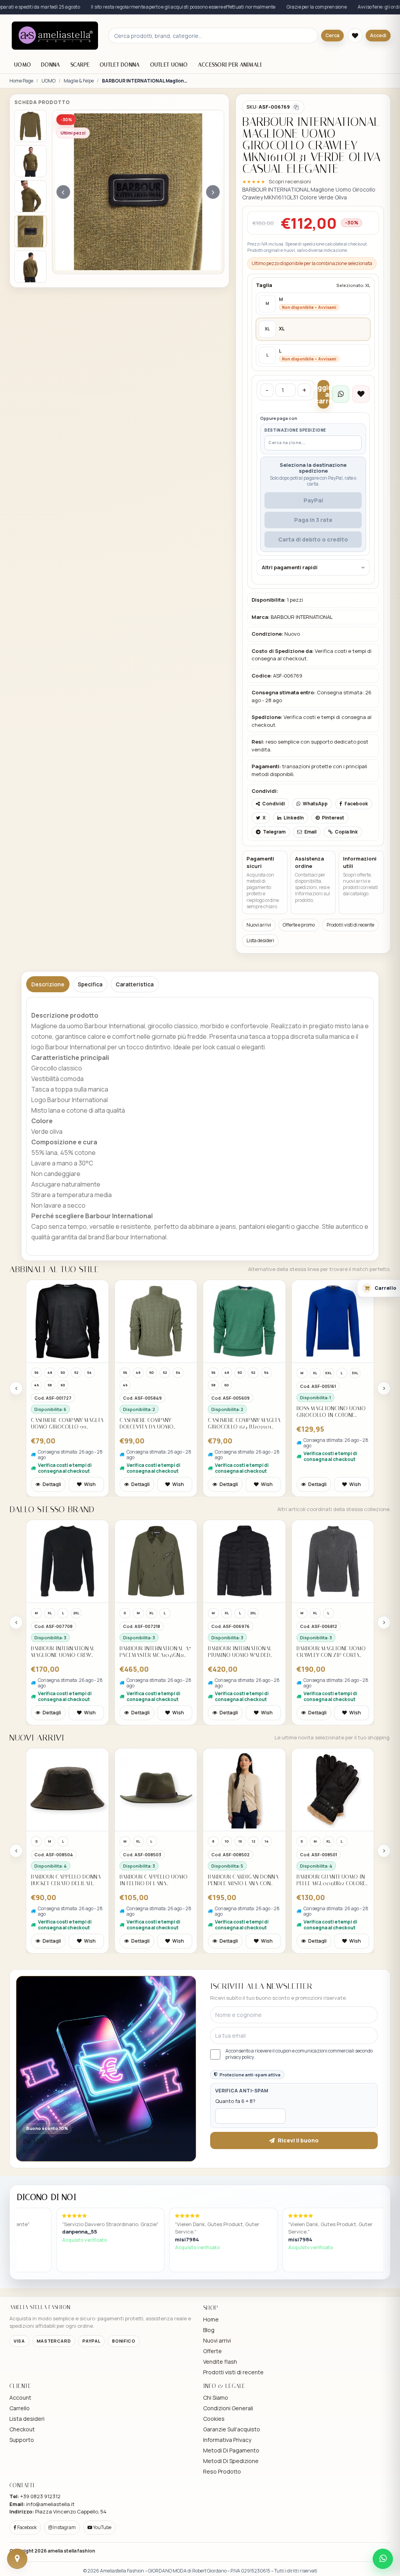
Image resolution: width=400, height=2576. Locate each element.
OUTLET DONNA (120, 65)
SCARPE (80, 65)
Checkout (22, 2429)
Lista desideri (260, 940)
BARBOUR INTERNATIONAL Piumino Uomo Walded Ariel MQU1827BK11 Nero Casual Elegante (152, 1652)
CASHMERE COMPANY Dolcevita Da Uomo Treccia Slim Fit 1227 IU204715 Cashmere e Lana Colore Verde (64, 1424)
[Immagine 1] (30, 126)
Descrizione (48, 984)
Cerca (332, 35)
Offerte (212, 2351)
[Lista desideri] (355, 36)
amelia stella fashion (71, 2551)
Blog (209, 2330)
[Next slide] (384, 1388)
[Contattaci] (17, 2559)
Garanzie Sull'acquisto (232, 2429)
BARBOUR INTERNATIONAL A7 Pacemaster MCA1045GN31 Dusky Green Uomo (67, 1652)
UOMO (22, 65)
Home (211, 2319)
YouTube (102, 2527)
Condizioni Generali (228, 2408)
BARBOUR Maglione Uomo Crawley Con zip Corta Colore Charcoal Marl (242, 1652)
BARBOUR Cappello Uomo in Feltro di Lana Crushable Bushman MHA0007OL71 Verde (65, 1880)
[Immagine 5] (30, 267)
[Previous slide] (16, 1388)
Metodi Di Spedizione (231, 2461)
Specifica (90, 984)
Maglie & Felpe (79, 81)
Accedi (378, 35)
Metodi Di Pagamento (231, 2450)
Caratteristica (135, 984)
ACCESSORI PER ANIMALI (230, 65)
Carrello (20, 2408)
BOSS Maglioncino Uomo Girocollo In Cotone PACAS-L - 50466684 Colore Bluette (243, 1412)
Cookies (214, 2419)
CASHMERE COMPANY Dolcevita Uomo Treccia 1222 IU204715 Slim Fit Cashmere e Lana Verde (331, 1424)
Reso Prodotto (222, 2471)
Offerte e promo (299, 925)
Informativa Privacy (227, 2440)
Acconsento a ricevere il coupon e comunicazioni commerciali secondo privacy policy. (299, 2054)
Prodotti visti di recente (350, 925)
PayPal (313, 500)
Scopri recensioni (290, 181)
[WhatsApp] (383, 2559)
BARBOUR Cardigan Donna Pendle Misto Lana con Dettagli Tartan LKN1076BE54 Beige (155, 1880)
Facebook (27, 2527)
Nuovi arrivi (259, 925)
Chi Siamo (216, 2398)
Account (20, 2398)
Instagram (64, 2527)
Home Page (21, 81)
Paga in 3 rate (313, 520)
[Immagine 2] (30, 161)
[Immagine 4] (30, 231)
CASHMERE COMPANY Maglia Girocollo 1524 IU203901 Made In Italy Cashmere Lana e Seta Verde (156, 1424)
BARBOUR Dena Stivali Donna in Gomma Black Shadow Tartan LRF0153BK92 (329, 1880)
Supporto (22, 2440)
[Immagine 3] (30, 196)
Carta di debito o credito (313, 539)
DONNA (50, 65)
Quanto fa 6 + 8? (235, 2101)
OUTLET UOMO (169, 65)
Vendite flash (220, 2362)
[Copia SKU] (296, 107)
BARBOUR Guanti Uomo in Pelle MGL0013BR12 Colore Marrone (242, 1880)
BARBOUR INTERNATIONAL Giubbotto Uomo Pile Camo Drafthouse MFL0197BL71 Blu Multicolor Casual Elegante (329, 1652)
